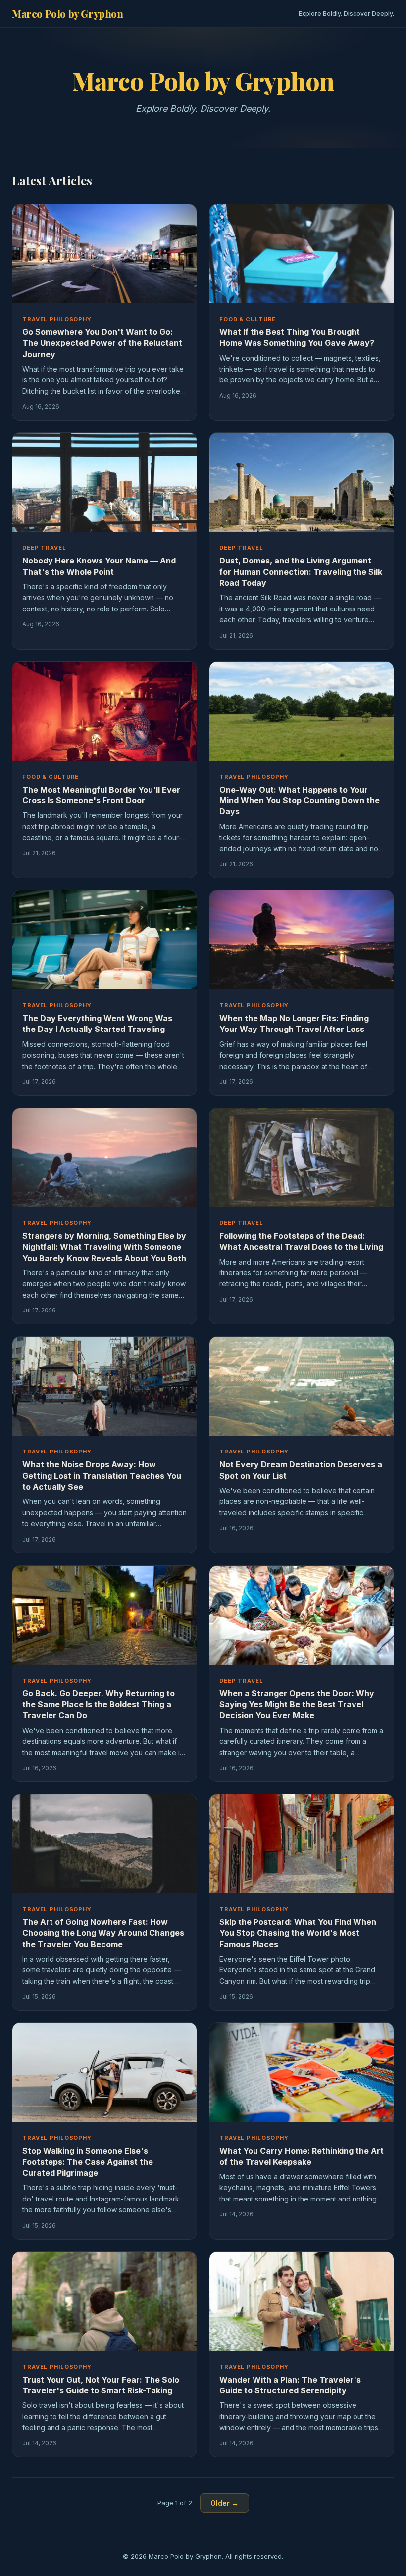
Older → (225, 2503)
